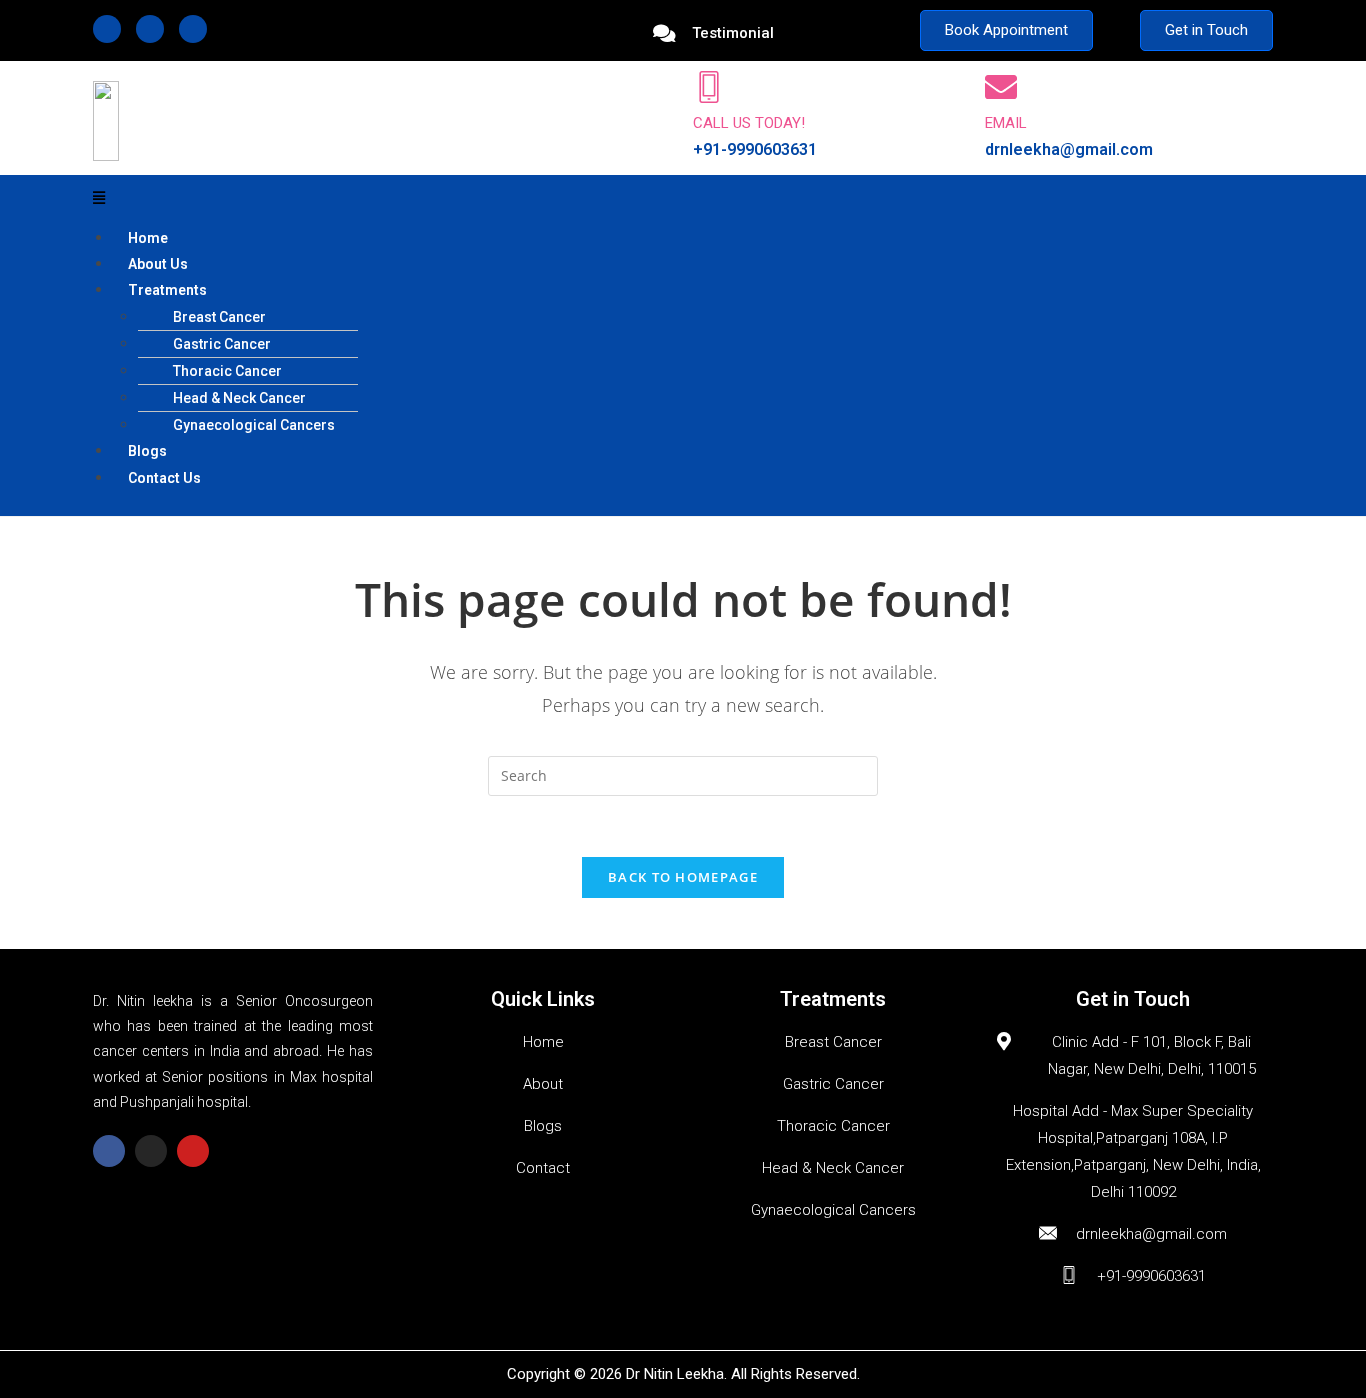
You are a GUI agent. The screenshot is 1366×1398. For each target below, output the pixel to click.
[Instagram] (150, 29)
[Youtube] (193, 29)
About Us (158, 264)
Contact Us (164, 478)
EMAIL (1006, 123)
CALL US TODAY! (749, 123)
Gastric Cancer (222, 344)
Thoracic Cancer (227, 371)
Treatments (167, 290)
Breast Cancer (219, 317)
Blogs (147, 451)
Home (148, 238)
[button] (683, 197)
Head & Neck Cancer (239, 398)
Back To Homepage (683, 877)
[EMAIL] (1001, 87)
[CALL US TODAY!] (709, 87)
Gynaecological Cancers (254, 425)
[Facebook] (107, 29)
